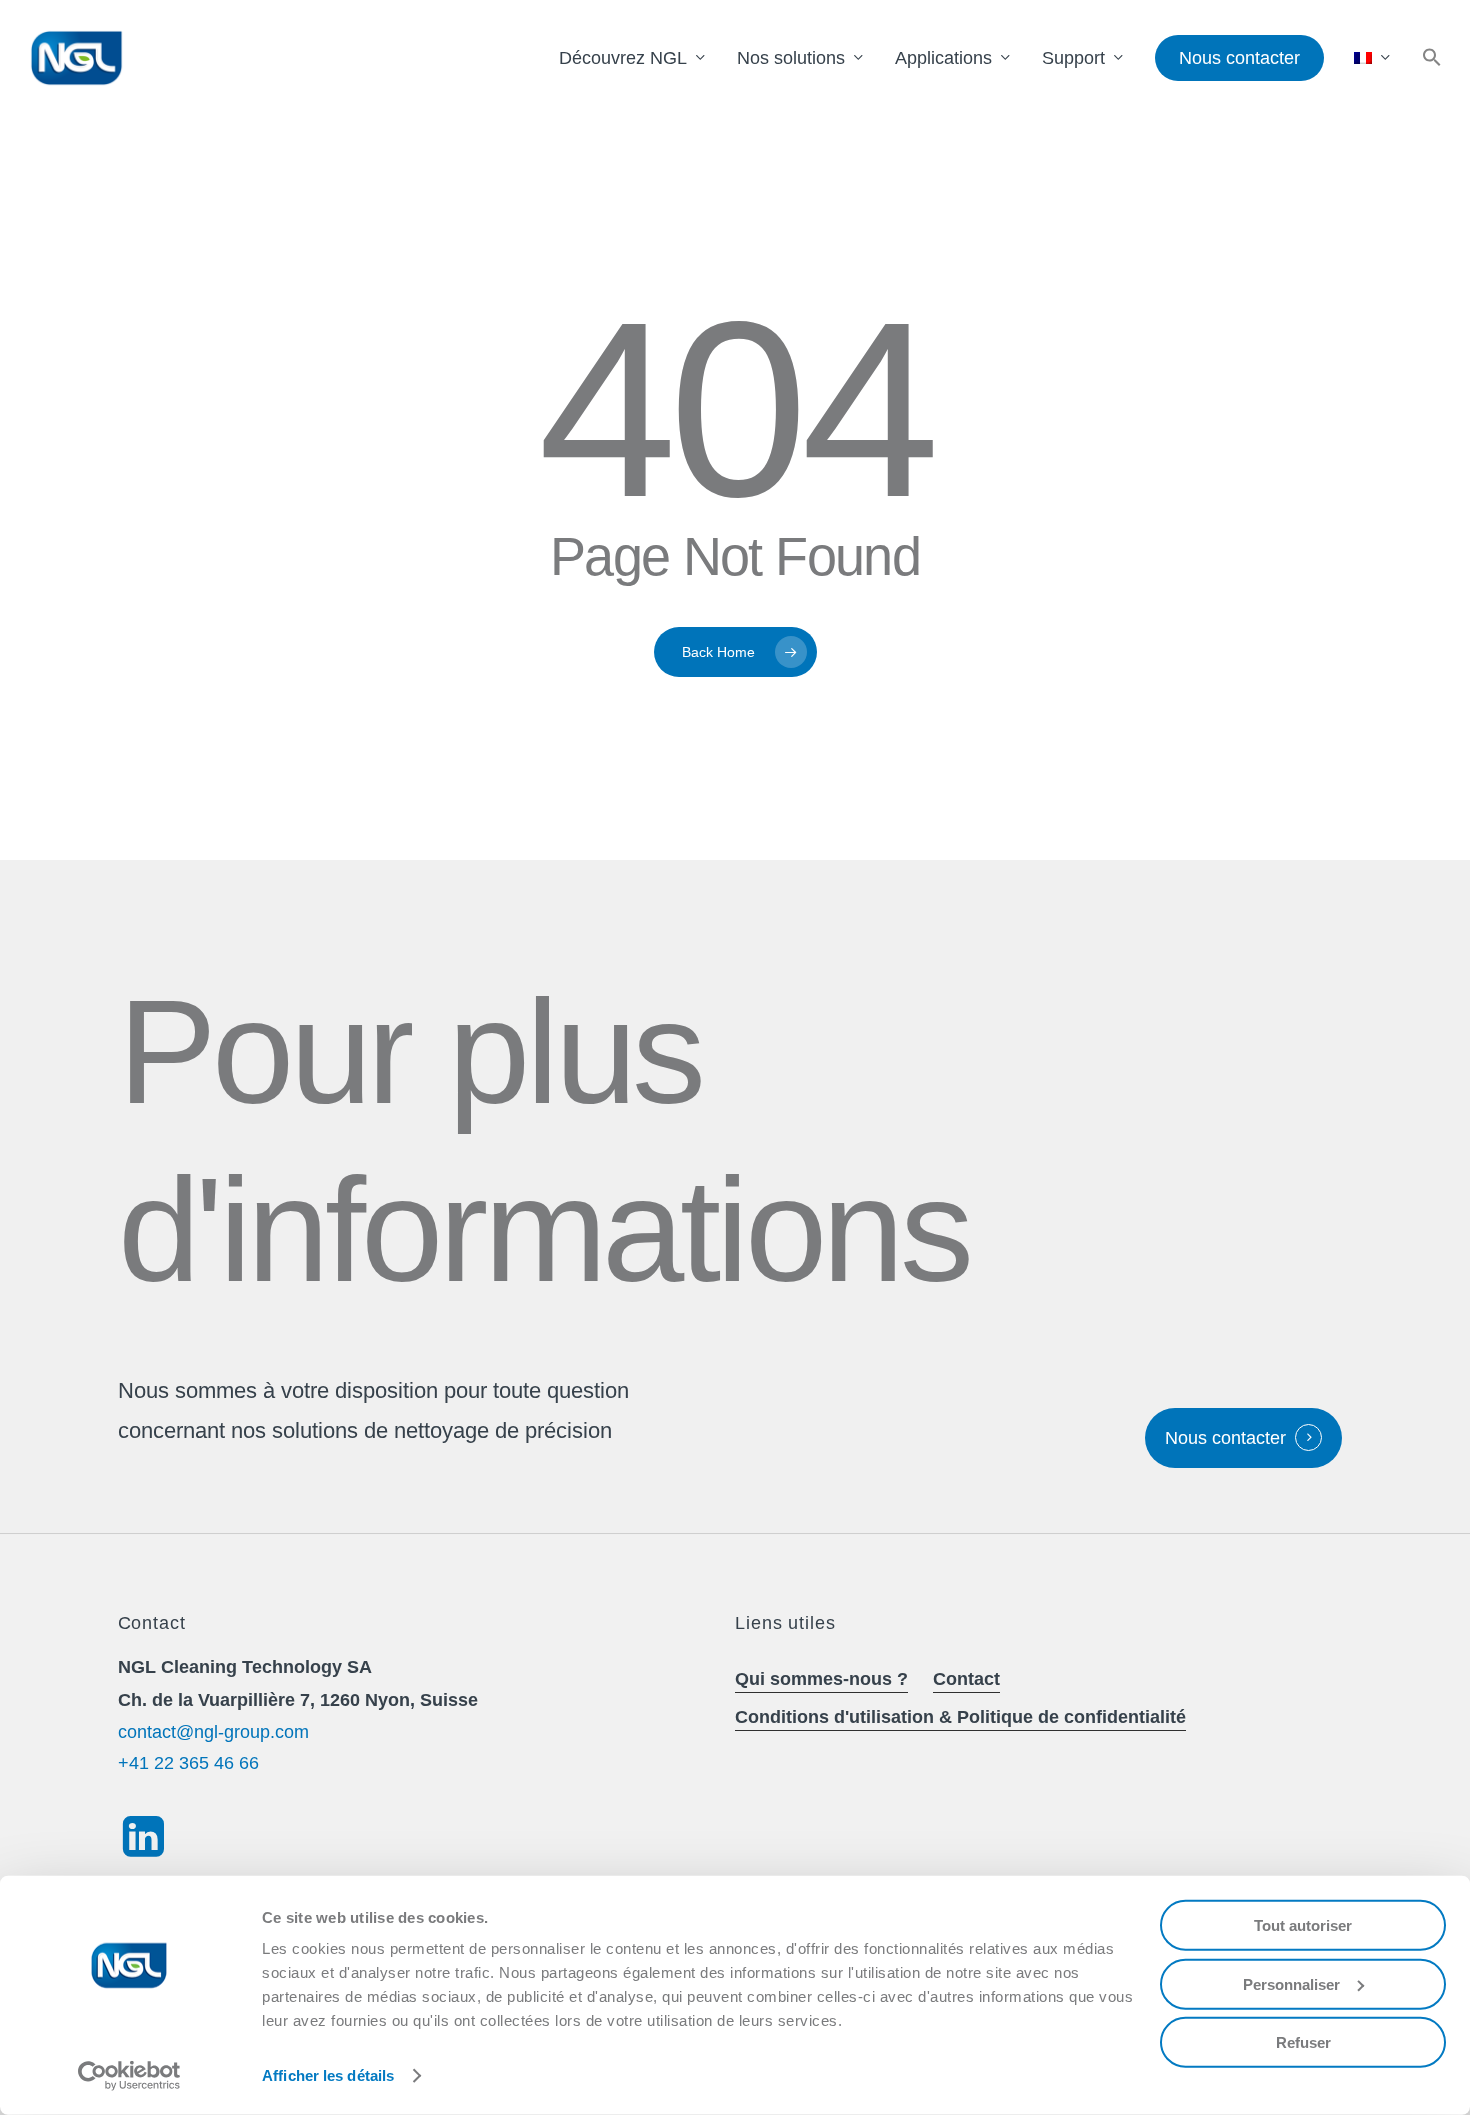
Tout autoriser (1303, 1925)
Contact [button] (966, 1679)
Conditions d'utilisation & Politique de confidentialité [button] (960, 1717)
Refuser (1303, 2042)
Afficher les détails (328, 2075)
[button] (1432, 58)
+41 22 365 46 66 (188, 1763)
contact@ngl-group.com (213, 1732)
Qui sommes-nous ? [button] (821, 1679)
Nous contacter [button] (1225, 1438)
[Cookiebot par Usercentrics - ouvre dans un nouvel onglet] (129, 2076)
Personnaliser (1291, 1983)
